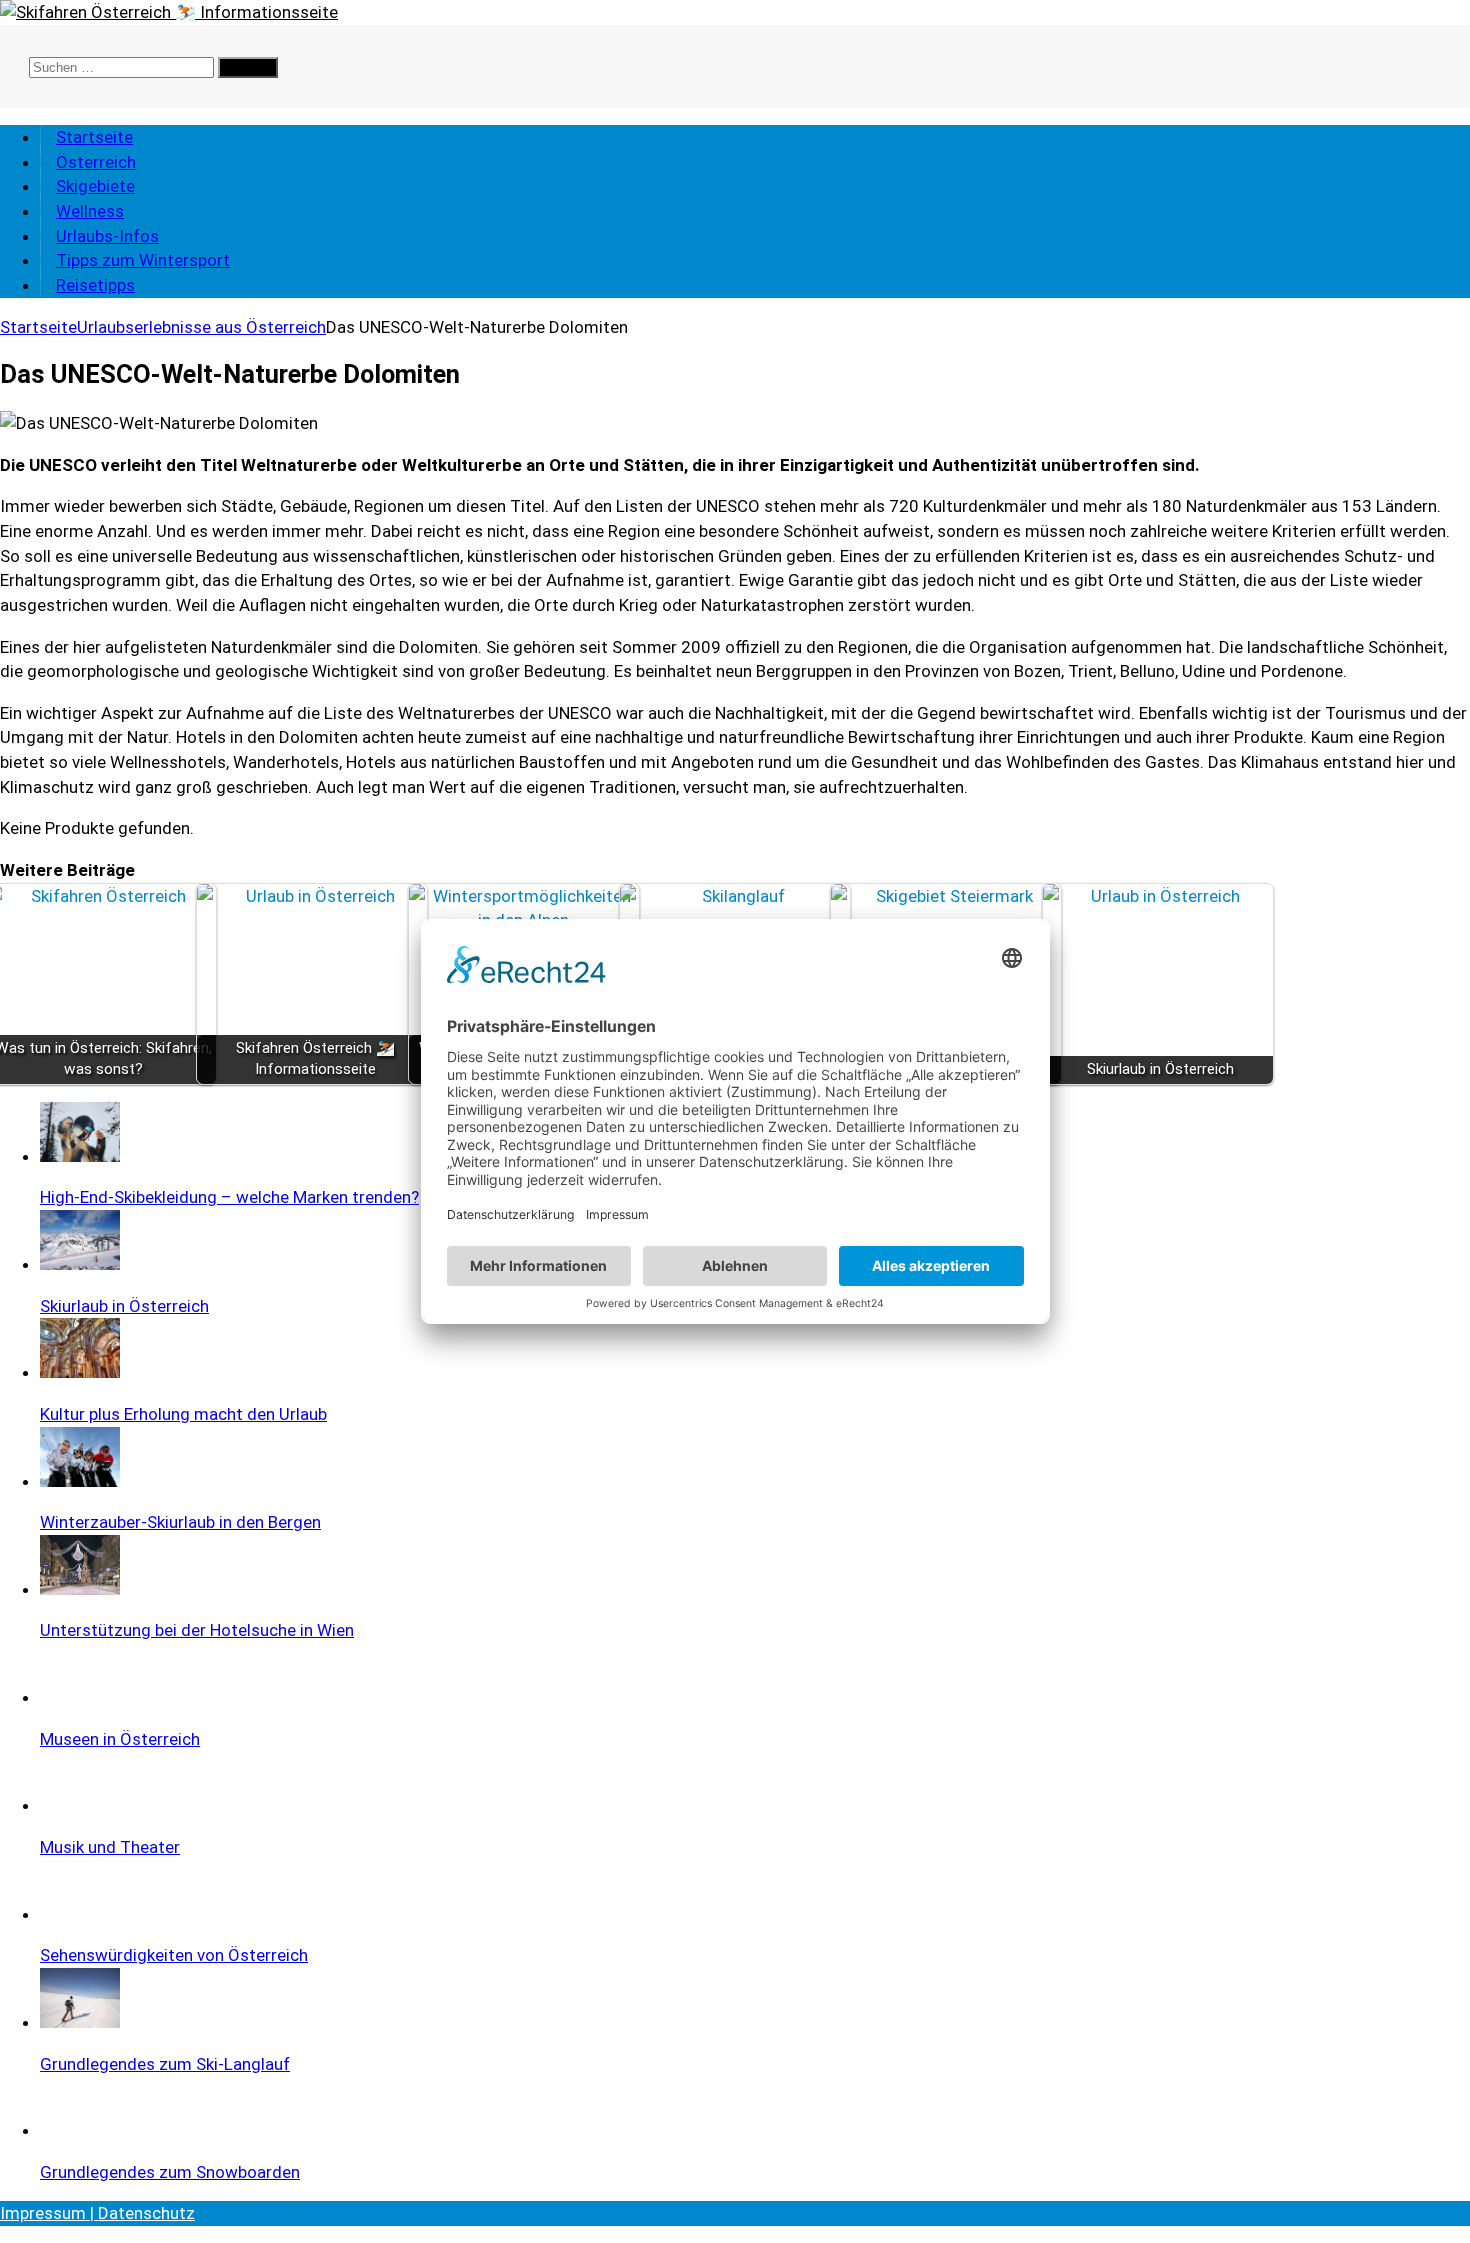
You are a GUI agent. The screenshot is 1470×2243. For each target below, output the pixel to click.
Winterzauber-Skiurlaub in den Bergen (180, 1522)
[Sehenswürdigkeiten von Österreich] (80, 1914)
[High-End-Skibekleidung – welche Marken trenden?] (80, 1156)
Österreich (96, 162)
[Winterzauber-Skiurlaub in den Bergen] (80, 1481)
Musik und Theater (110, 1847)
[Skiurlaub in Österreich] (80, 1264)
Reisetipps (95, 285)
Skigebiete (95, 186)
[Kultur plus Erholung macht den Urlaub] (80, 1372)
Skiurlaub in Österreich (124, 1306)
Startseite (94, 137)
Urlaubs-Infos (107, 236)
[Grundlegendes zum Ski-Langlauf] (80, 2022)
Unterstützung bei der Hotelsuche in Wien (197, 1630)
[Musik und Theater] (80, 1805)
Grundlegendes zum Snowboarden (170, 2172)
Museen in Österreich (120, 1739)
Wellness (90, 211)
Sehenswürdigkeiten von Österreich (174, 1955)
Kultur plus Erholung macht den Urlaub (183, 1414)
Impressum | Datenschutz (97, 2213)
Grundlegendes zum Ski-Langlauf (165, 2064)
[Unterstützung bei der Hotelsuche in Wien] (80, 1589)
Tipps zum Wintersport (143, 260)
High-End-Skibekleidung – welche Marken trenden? (229, 1197)
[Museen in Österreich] (80, 1697)
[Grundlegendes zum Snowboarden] (80, 2130)
